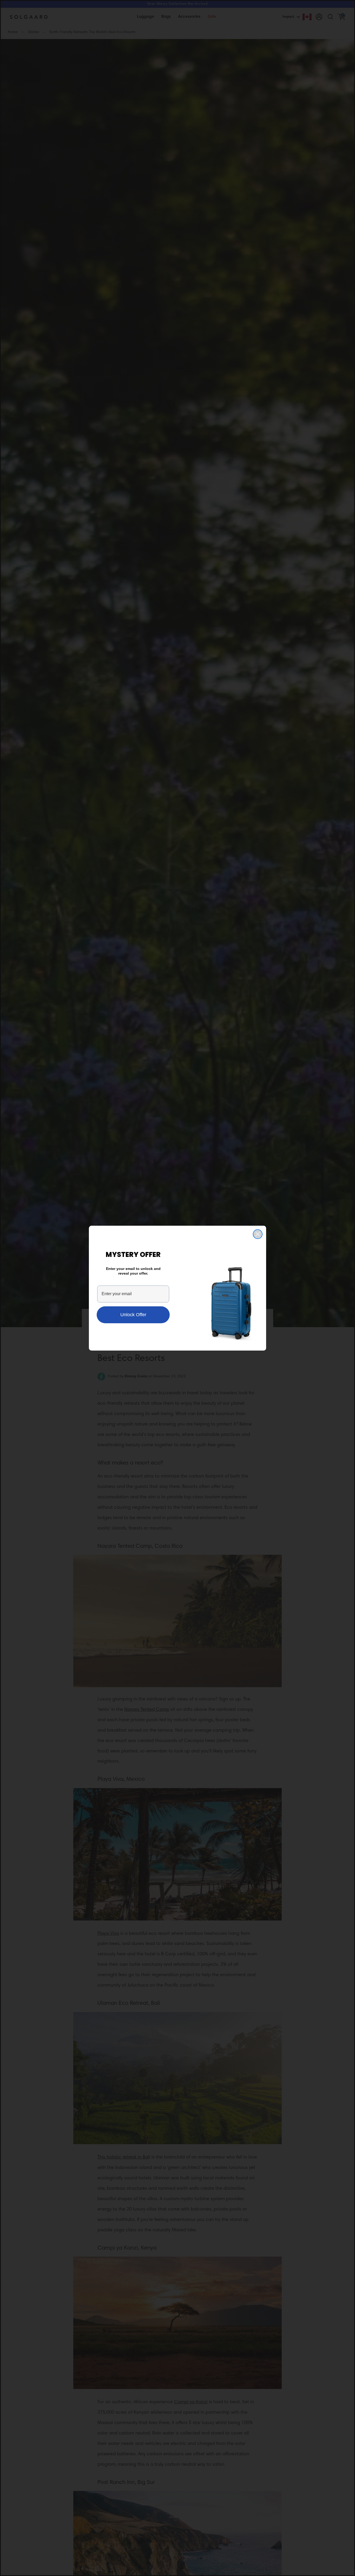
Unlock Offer (133, 1315)
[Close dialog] (258, 1234)
